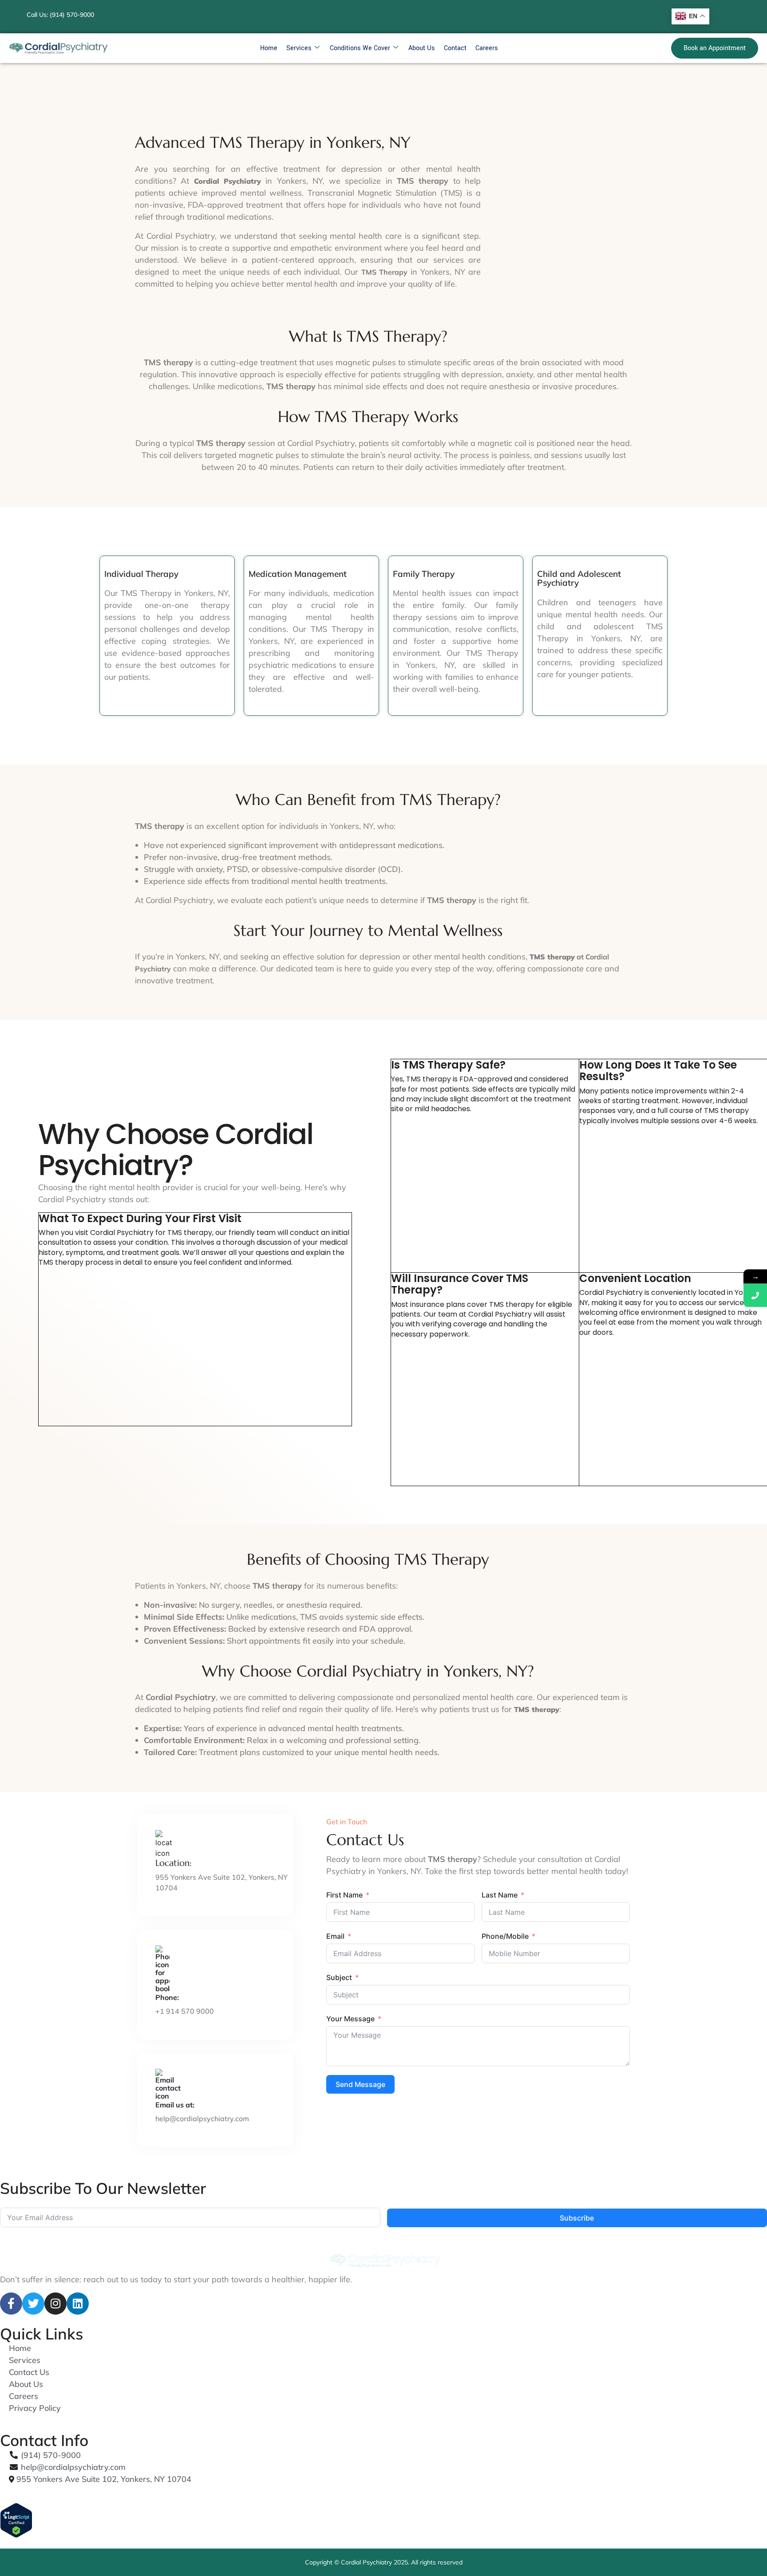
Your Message (350, 2019)
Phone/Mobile (505, 1936)
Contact (455, 48)
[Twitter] (33, 2304)
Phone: (167, 1997)
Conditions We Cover (360, 48)
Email (335, 1936)
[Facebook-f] (11, 2304)
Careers (487, 48)
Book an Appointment (715, 48)
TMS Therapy (384, 272)
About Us (422, 48)
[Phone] (755, 1295)
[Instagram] (55, 2304)
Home (269, 48)
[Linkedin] (78, 2304)
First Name (344, 1895)
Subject (339, 1977)
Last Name (500, 1895)
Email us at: (175, 2105)
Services (299, 48)
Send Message (360, 2084)
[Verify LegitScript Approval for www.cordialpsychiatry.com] (383, 2520)
